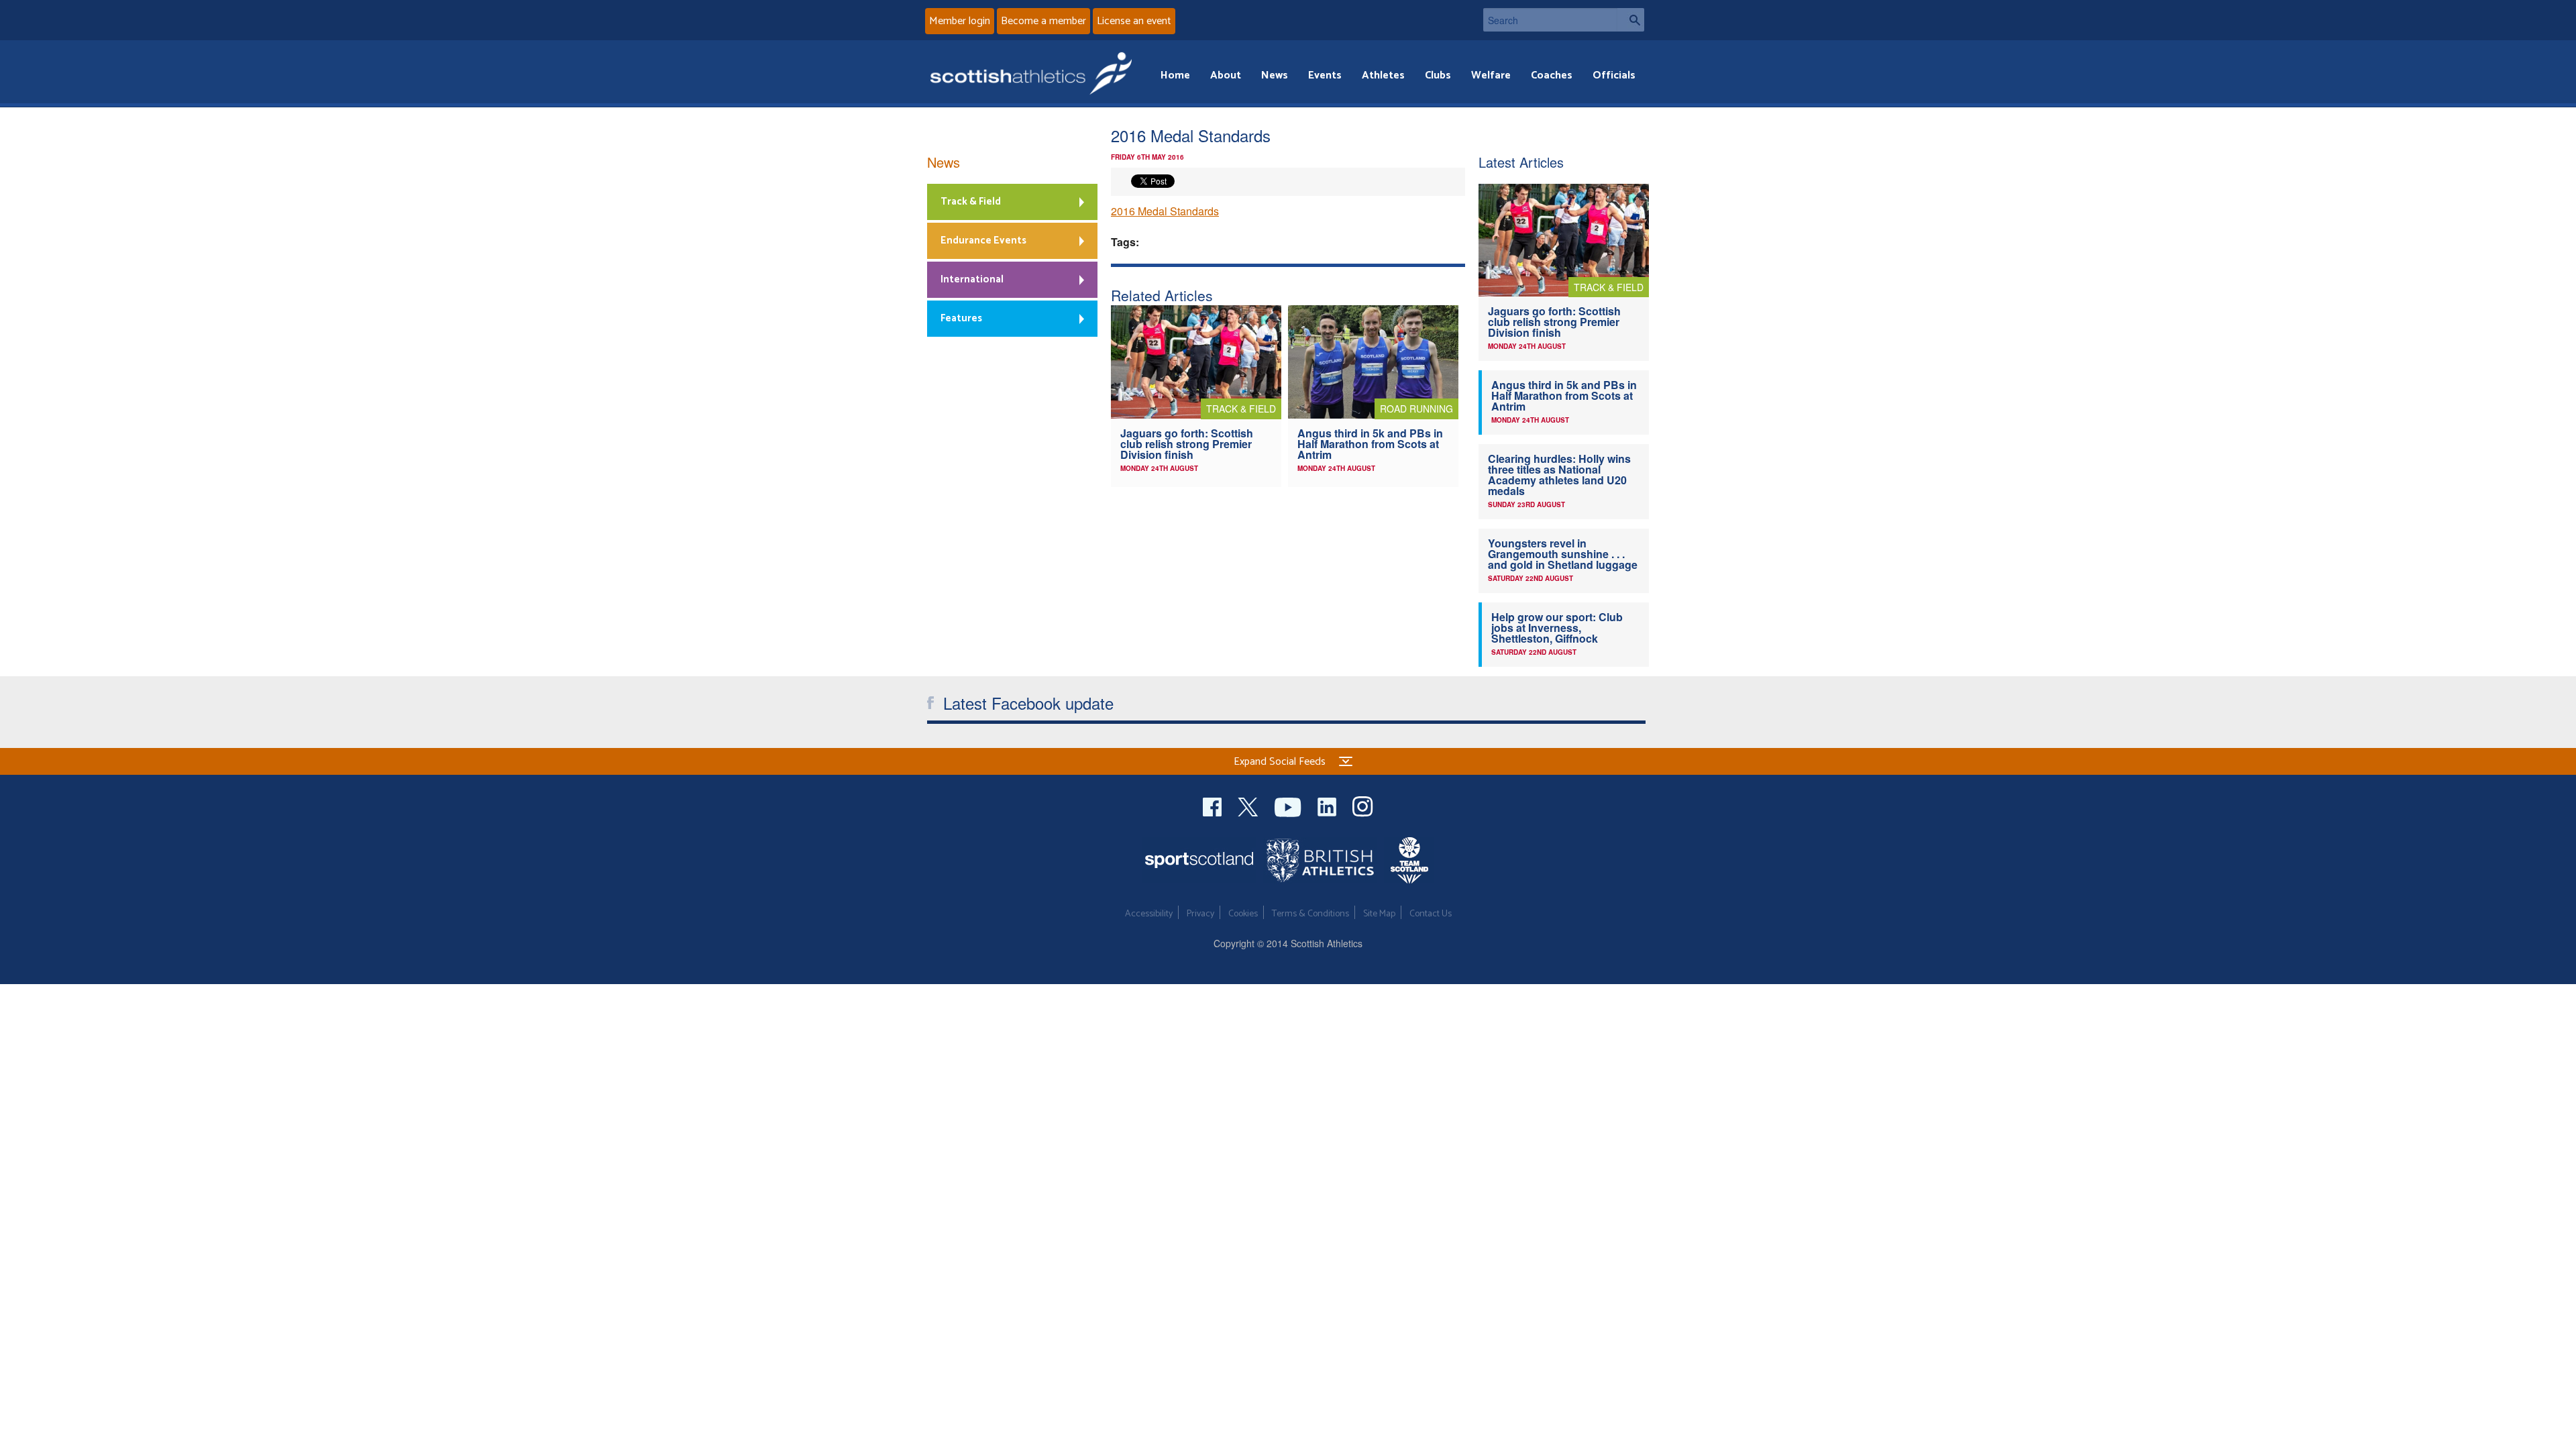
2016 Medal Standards (1165, 211)
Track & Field (971, 202)
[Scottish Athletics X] (1249, 805)
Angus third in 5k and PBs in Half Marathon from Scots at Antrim (1370, 444)
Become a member (1043, 21)
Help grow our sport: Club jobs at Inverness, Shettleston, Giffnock (1557, 628)
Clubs (1438, 75)
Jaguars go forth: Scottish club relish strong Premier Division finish (1187, 444)
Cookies (1243, 914)
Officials (1614, 75)
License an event (1134, 21)
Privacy (1200, 914)
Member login (960, 21)
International (972, 279)
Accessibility (1149, 914)
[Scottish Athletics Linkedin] (1328, 805)
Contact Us (1431, 914)
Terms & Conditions (1310, 914)
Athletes (1383, 75)
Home (1175, 75)
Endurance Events (983, 240)
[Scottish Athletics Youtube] (1289, 805)
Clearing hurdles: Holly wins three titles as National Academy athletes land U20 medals (1559, 475)
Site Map (1379, 914)
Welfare (1491, 75)
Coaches (1552, 75)
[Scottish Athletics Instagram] (1363, 805)
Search (1631, 20)
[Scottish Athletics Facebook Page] (1214, 805)
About (1226, 75)
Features (961, 318)
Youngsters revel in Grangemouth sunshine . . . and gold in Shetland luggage (1563, 554)
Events (1325, 75)
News (1275, 75)
